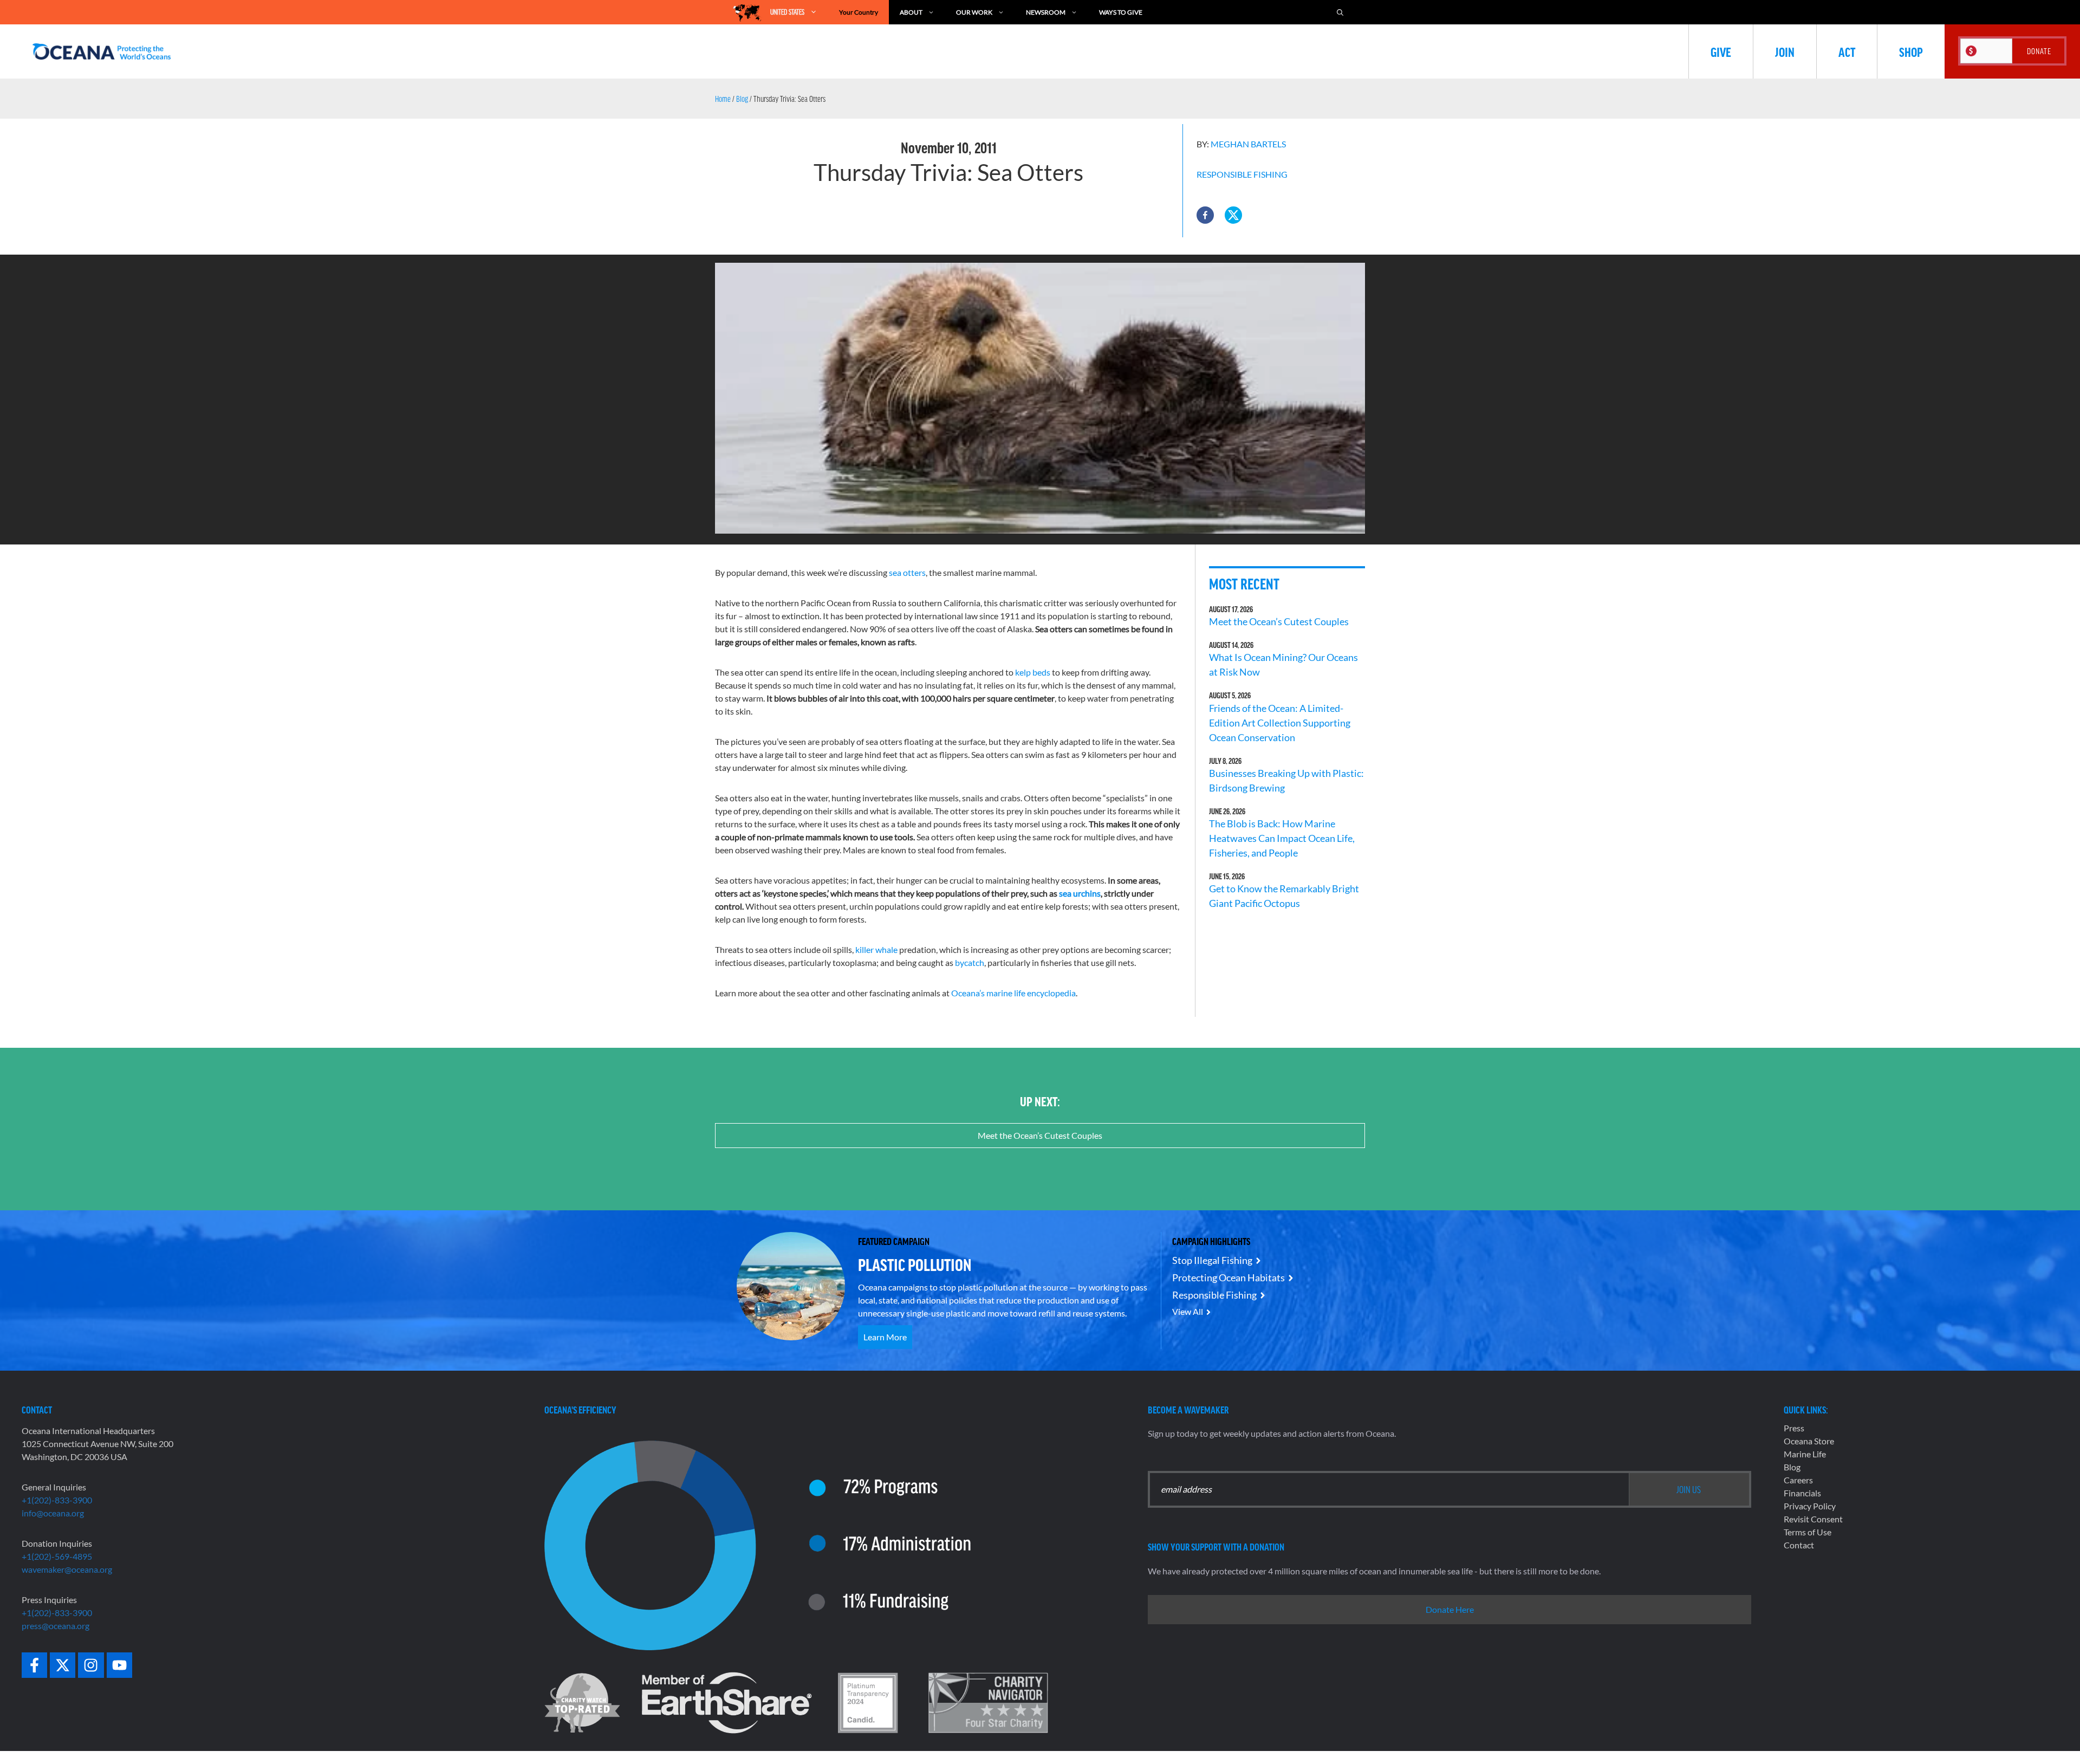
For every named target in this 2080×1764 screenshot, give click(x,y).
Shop (1911, 51)
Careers (1798, 1480)
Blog (742, 99)
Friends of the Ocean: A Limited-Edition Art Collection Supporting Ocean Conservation (1280, 723)
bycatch (970, 962)
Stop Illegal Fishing (1212, 1260)
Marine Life (1805, 1454)
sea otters (907, 572)
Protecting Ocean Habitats (1228, 1277)
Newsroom (1046, 12)
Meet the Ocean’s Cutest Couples (1279, 621)
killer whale (876, 949)
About (911, 12)
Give (1721, 51)
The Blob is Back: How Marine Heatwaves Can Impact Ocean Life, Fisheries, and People (1282, 838)
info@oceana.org (53, 1513)
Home (723, 99)
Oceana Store (1809, 1441)
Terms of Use (1808, 1532)
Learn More (885, 1337)
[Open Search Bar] (1340, 12)
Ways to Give (1121, 12)
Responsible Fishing (1242, 174)
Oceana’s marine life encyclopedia (1013, 993)
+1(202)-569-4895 (57, 1556)
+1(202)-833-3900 (57, 1500)
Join (1785, 51)
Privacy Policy (1810, 1506)
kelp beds (1033, 672)
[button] (1205, 215)
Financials (1802, 1493)
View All (1188, 1311)
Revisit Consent (1813, 1519)
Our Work (974, 12)
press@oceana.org (56, 1626)
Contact (1799, 1545)
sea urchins (1080, 893)
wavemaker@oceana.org (67, 1569)
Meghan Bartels (1248, 144)
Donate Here (1450, 1609)
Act (1847, 51)
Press (1794, 1428)
